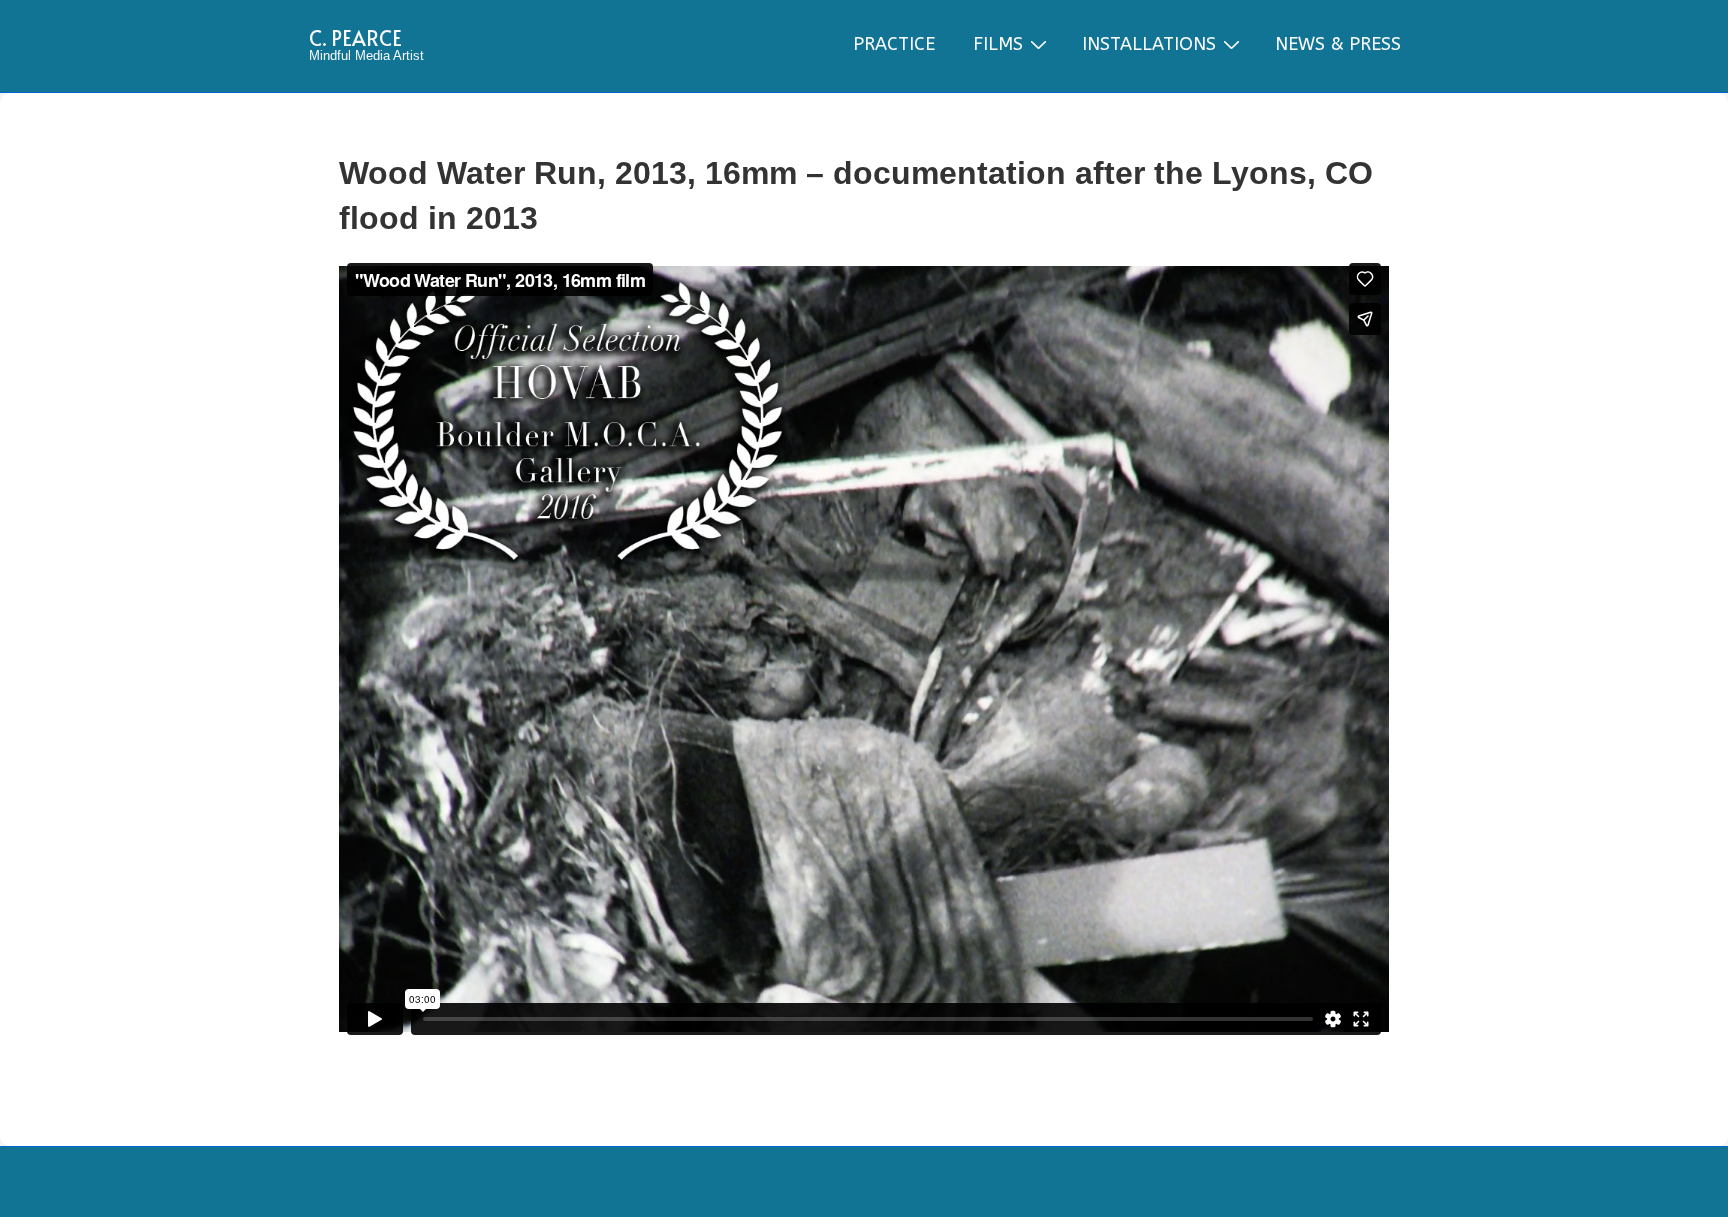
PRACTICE (894, 44)
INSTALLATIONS (1149, 44)
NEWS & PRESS (1338, 44)
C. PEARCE (355, 38)
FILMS (998, 44)
